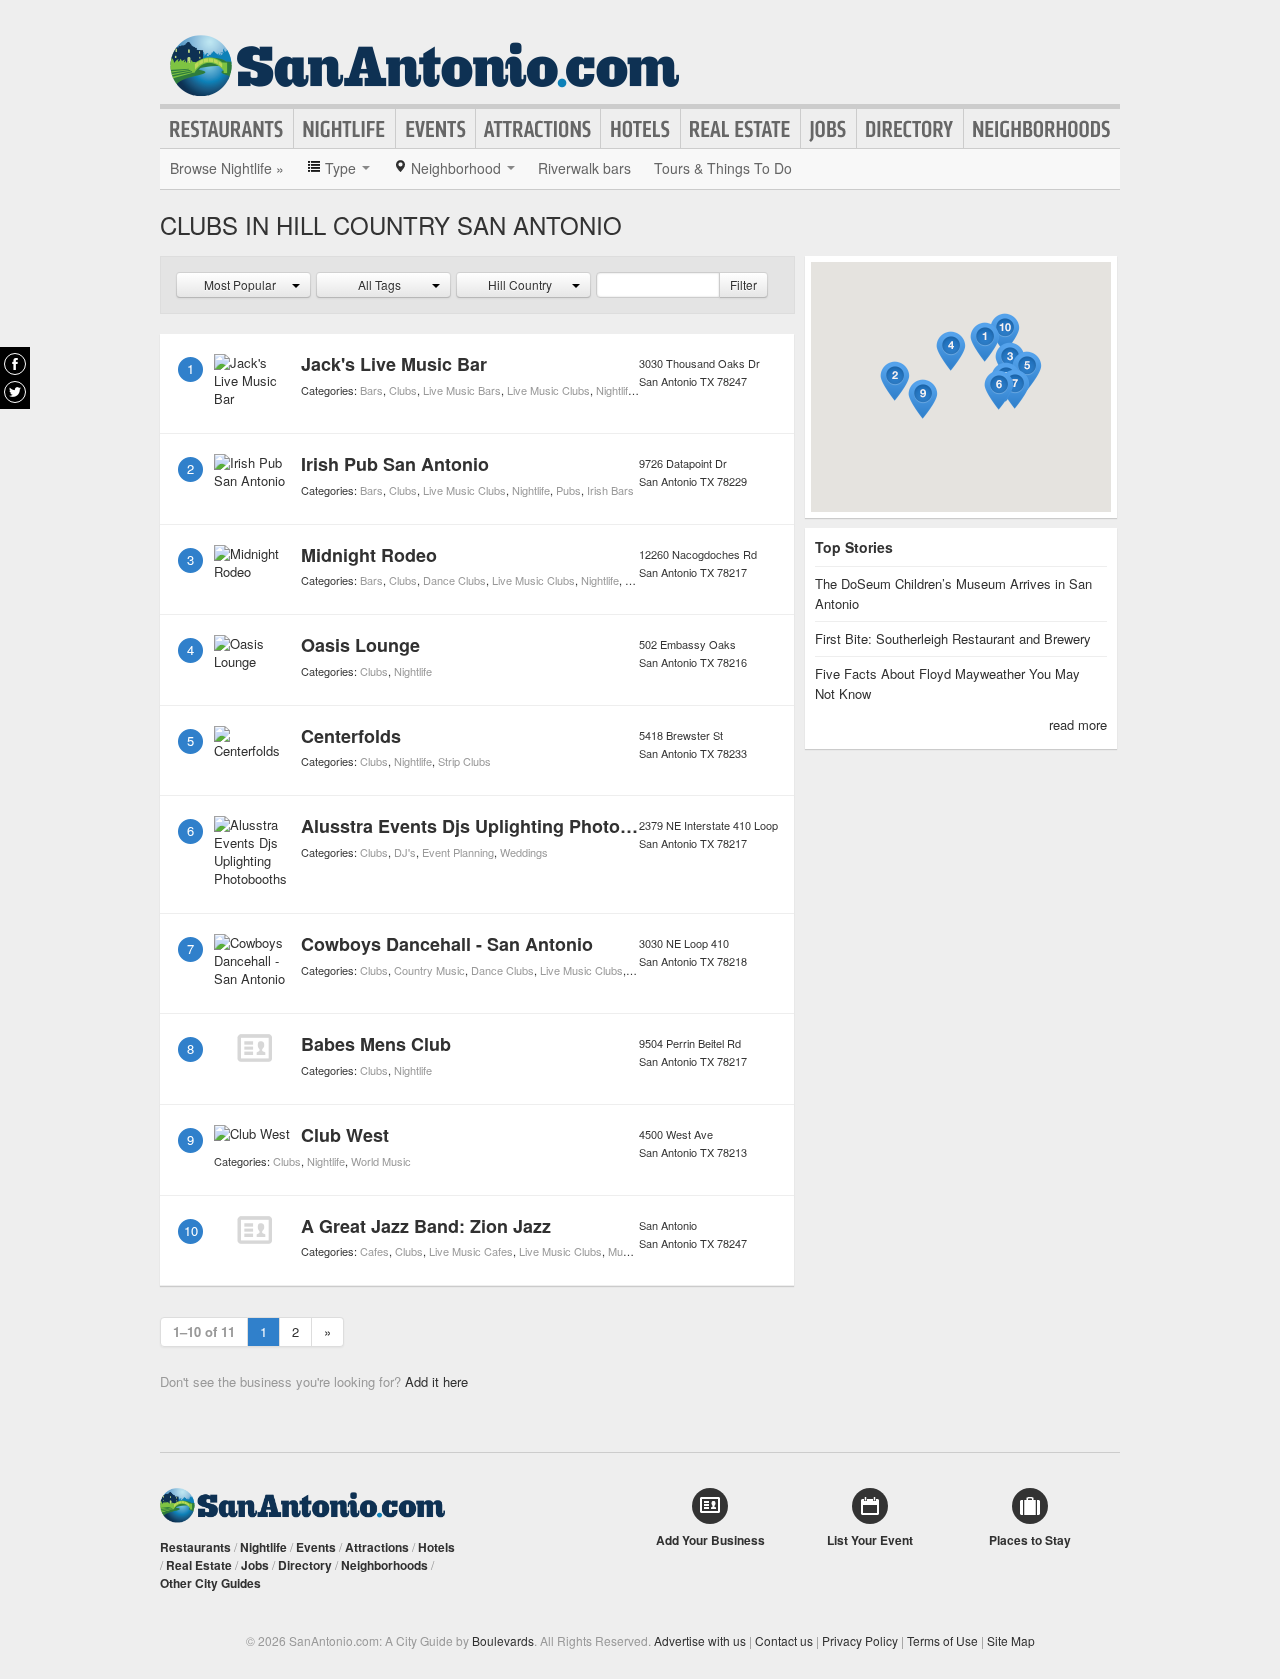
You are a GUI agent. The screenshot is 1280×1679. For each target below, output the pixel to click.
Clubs (403, 390)
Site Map (1011, 1640)
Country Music (429, 970)
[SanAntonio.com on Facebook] (15, 364)
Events (435, 129)
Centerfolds (351, 736)
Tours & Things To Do (723, 168)
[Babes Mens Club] (254, 1048)
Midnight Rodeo (369, 555)
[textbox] (658, 285)
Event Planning (458, 852)
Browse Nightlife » (227, 168)
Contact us (784, 1640)
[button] (985, 342)
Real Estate (740, 129)
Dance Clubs (454, 580)
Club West (345, 1135)
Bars (371, 390)
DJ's (405, 852)
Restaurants (227, 129)
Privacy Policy (860, 1640)
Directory (910, 129)
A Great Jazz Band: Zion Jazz (426, 1226)
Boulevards (503, 1640)
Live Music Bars (462, 390)
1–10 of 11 (204, 1331)
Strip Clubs (464, 761)
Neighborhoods (1042, 129)
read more (1078, 724)
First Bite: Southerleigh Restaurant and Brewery (953, 638)
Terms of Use (942, 1640)
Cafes (374, 1251)
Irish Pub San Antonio (395, 464)
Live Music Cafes (471, 1251)
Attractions (538, 129)
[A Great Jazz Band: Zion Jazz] (254, 1230)
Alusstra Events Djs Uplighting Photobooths (490, 826)
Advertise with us (700, 1640)
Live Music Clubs (548, 390)
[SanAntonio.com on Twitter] (15, 392)
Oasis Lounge (360, 645)
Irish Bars (610, 490)
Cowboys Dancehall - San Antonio (447, 944)
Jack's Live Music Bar (394, 364)
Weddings (524, 852)
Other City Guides (210, 1583)
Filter (743, 284)
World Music (381, 1161)
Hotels (640, 129)
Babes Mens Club (376, 1044)
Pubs (568, 490)
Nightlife (344, 129)
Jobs (828, 129)
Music (622, 1251)
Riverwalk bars (584, 168)
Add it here (436, 1381)
